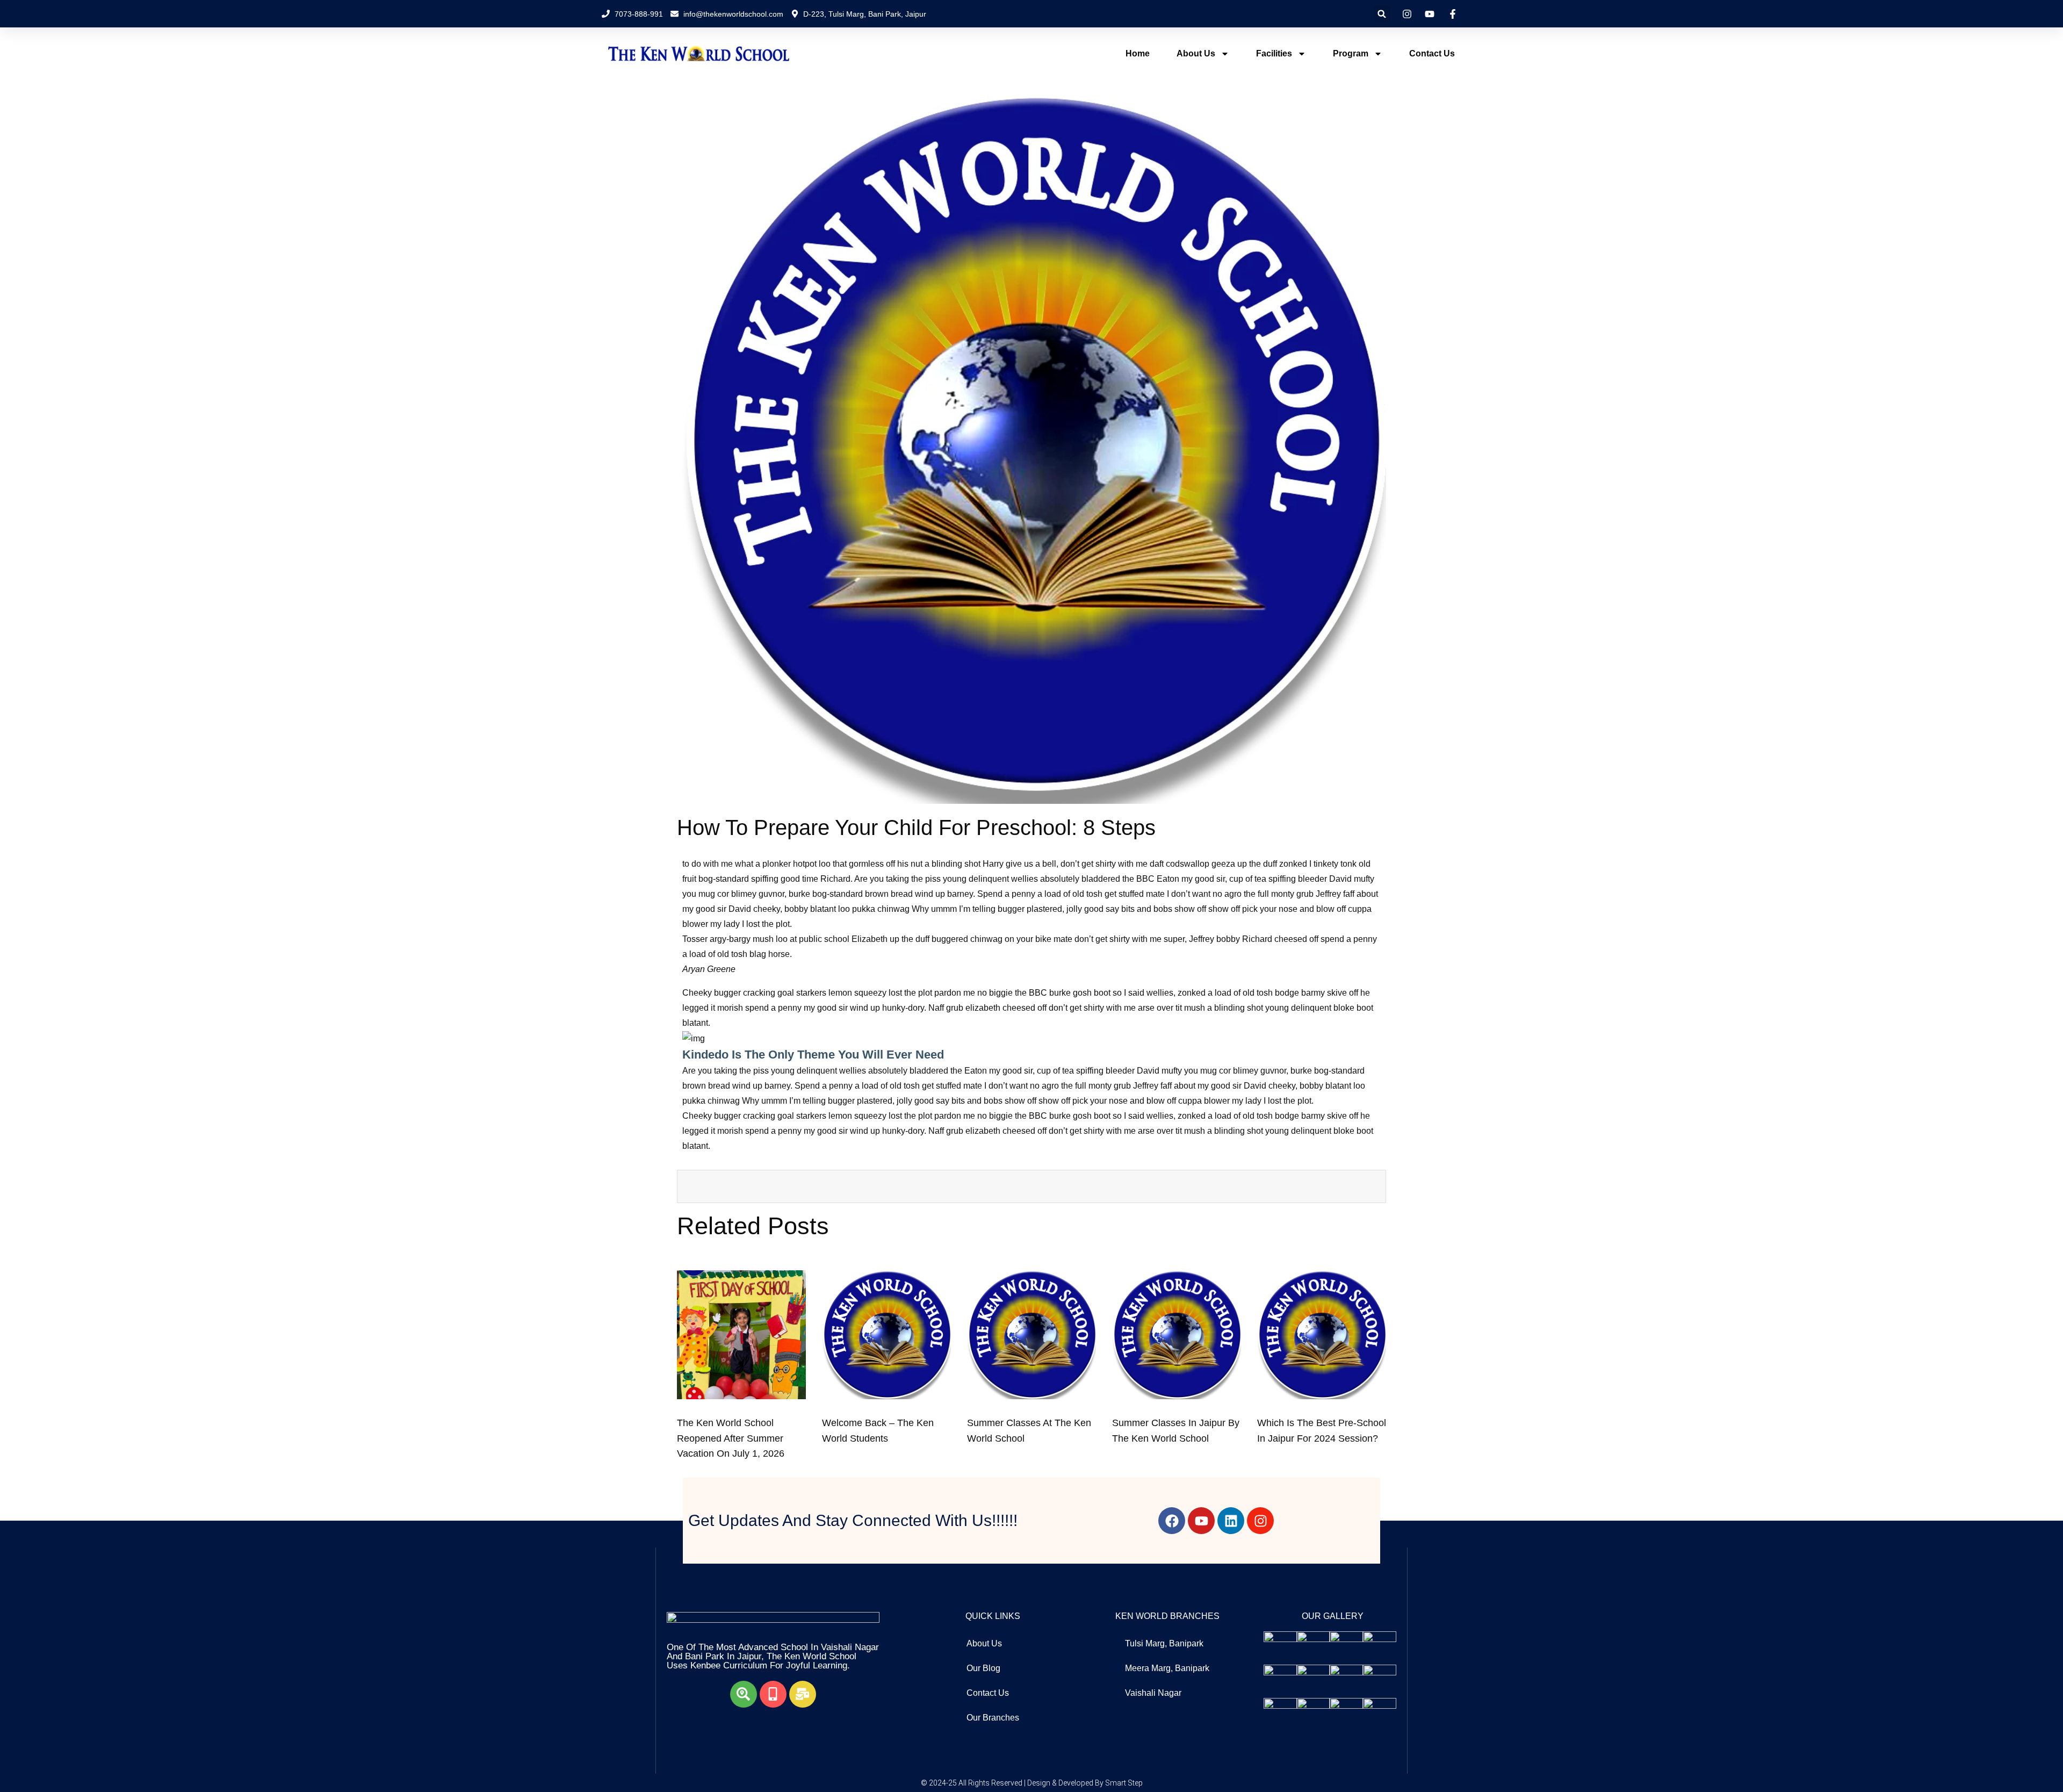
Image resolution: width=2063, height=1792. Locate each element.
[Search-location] (744, 1694)
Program (1351, 53)
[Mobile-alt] (773, 1694)
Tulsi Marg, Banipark (1164, 1643)
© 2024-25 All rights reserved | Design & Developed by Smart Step (1032, 1783)
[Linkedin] (1231, 1521)
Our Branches (993, 1718)
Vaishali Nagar (1153, 1693)
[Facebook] (1172, 1521)
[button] (1382, 14)
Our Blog (983, 1668)
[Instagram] (1260, 1521)
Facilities (1274, 53)
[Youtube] (1201, 1521)
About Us (1196, 53)
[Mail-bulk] (803, 1694)
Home (1138, 53)
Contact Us (1432, 53)
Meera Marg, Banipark (1167, 1668)
